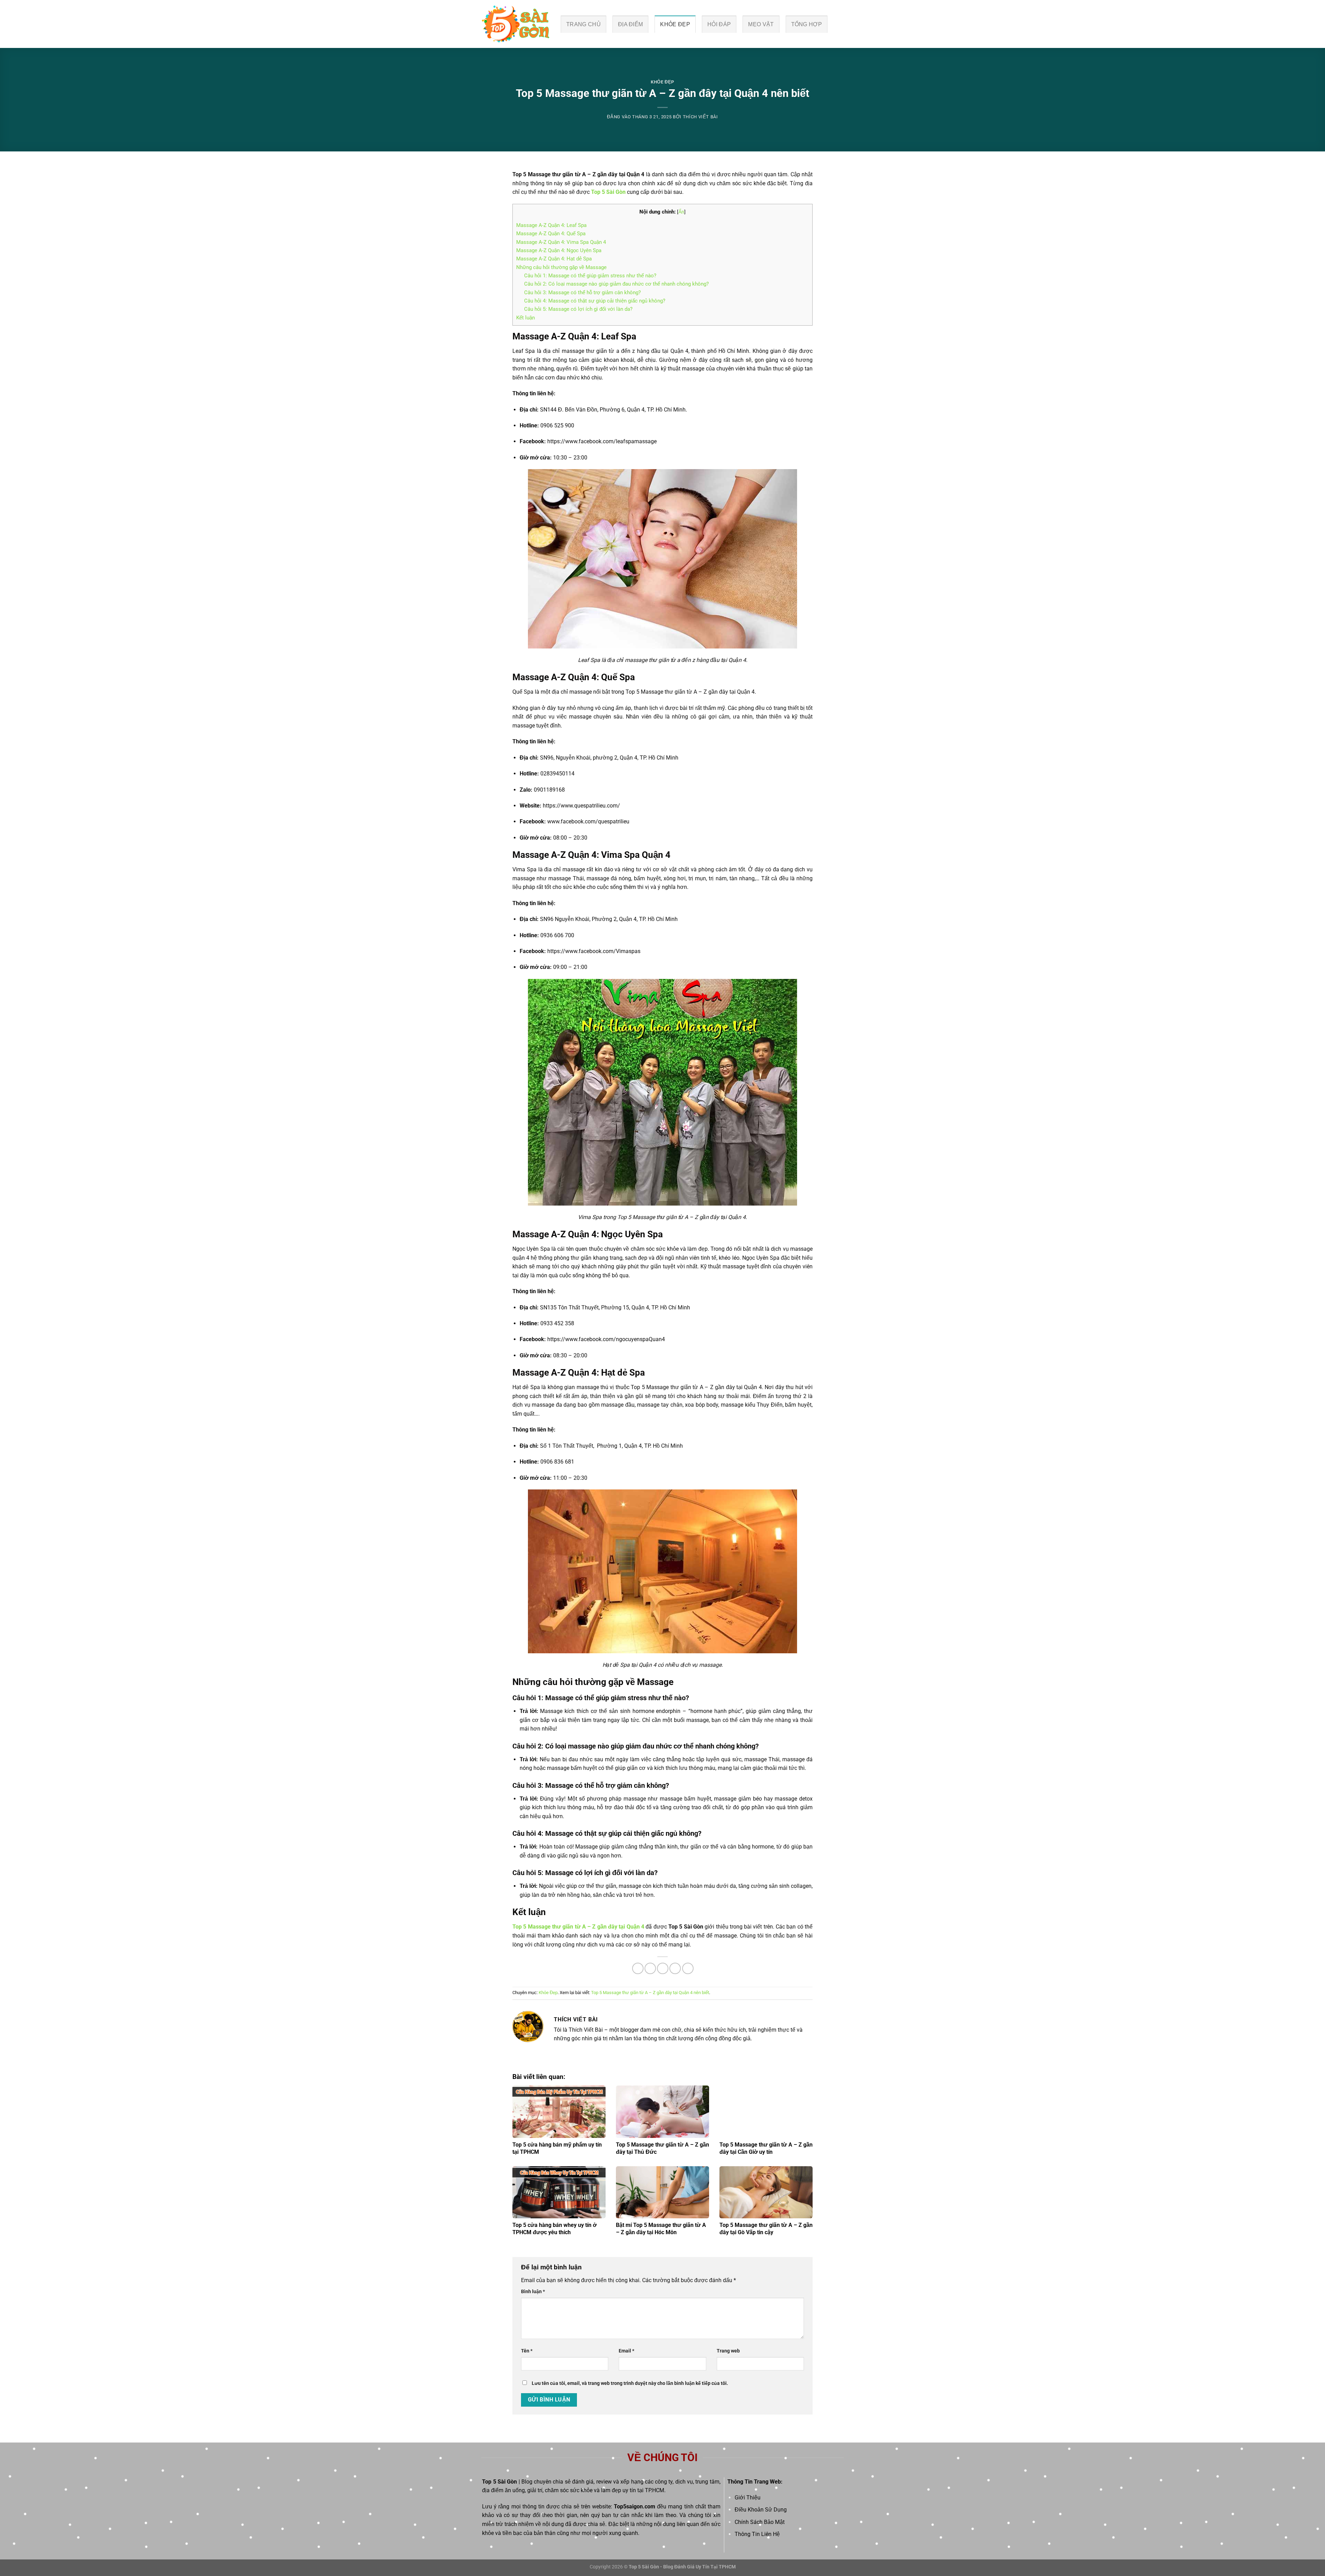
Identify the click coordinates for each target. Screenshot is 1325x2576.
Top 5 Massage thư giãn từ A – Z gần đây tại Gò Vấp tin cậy (766, 2229)
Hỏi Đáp (719, 24)
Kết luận (526, 318)
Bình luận (533, 2292)
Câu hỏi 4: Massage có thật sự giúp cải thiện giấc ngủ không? (595, 301)
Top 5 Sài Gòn (499, 2482)
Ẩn (681, 212)
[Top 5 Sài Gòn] (516, 24)
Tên (527, 2351)
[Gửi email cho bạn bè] (663, 1968)
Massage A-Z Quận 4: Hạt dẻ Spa (554, 259)
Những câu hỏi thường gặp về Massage (561, 267)
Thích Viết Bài (700, 117)
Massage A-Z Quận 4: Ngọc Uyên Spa (559, 250)
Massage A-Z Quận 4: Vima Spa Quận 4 (561, 242)
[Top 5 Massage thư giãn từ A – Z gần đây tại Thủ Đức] (662, 2112)
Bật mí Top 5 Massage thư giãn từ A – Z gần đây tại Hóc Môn (661, 2229)
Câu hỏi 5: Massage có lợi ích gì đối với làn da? (578, 309)
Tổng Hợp (807, 24)
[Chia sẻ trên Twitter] (650, 1968)
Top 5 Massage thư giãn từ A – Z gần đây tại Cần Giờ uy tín (766, 2148)
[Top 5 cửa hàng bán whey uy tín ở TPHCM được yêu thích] (559, 2192)
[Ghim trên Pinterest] (675, 1968)
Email (626, 2351)
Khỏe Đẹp (675, 24)
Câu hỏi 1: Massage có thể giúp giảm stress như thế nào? (590, 276)
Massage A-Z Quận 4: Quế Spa (551, 234)
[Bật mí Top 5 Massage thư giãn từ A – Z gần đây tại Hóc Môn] (662, 2192)
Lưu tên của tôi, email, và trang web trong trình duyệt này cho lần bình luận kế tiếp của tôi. (630, 2383)
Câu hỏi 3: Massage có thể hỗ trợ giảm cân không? (582, 293)
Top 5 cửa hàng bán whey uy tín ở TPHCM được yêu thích (554, 2229)
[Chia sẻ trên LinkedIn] (688, 1968)
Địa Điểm (631, 24)
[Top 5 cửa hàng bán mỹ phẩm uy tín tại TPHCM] (559, 2112)
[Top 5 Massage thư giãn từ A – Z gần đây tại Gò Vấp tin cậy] (766, 2192)
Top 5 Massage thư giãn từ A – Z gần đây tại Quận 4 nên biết (650, 1993)
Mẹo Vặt (761, 24)
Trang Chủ (583, 24)
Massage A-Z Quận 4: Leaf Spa (551, 225)
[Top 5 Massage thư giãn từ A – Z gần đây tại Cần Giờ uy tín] (766, 2112)
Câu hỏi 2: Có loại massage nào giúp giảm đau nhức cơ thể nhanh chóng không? (616, 284)
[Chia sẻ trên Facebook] (638, 1968)
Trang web (728, 2351)
